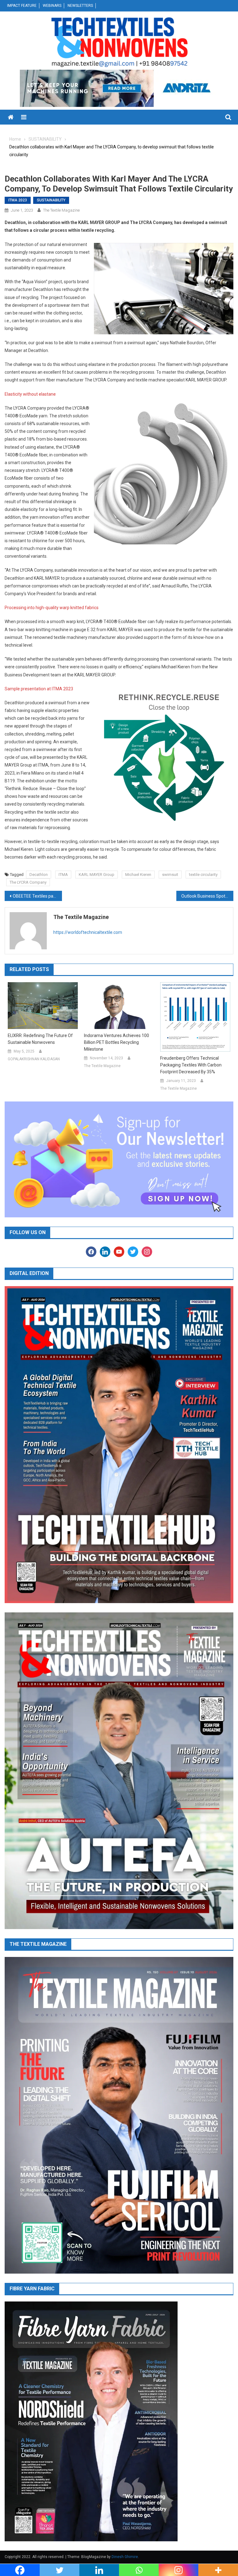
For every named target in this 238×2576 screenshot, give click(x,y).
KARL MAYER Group (97, 875)
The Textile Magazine (61, 210)
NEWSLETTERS (80, 6)
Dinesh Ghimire (125, 2557)
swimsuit (170, 875)
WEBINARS (52, 6)
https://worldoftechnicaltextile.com (88, 932)
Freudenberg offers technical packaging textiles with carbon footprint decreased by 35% (191, 1065)
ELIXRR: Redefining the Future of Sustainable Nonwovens (40, 1039)
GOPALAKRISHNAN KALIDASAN (34, 1059)
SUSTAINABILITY (51, 200)
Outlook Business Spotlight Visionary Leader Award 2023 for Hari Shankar (207, 896)
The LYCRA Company (28, 882)
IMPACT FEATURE (22, 6)
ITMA (63, 875)
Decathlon (39, 875)
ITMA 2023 (18, 200)
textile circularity (203, 875)
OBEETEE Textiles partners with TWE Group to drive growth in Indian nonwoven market (37, 896)
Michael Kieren (138, 875)
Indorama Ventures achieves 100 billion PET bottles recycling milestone (117, 1042)
